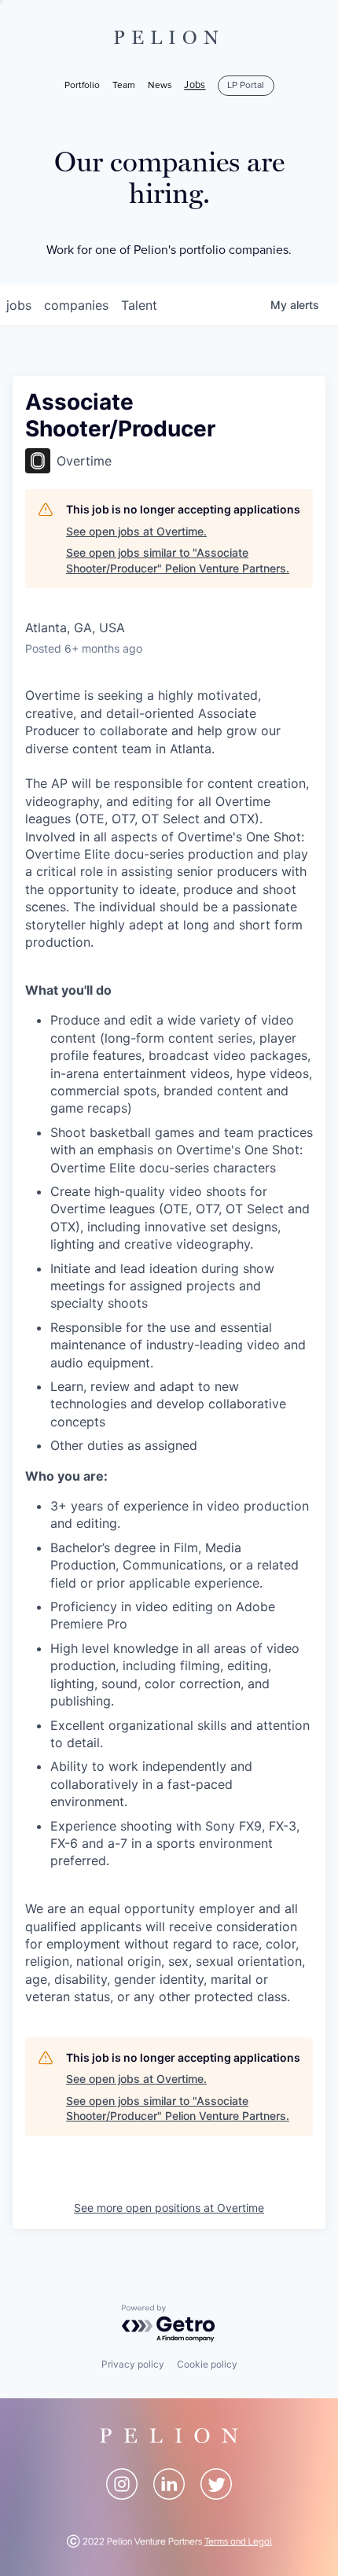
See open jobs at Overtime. (136, 531)
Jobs (195, 86)
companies (76, 305)
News (160, 85)
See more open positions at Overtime (169, 2208)
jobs (19, 305)
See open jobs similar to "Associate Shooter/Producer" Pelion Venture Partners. (178, 560)
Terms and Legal (238, 2542)
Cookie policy (207, 2364)
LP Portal (246, 85)
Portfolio (82, 85)
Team (124, 85)
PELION (169, 38)
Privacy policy (133, 2364)
